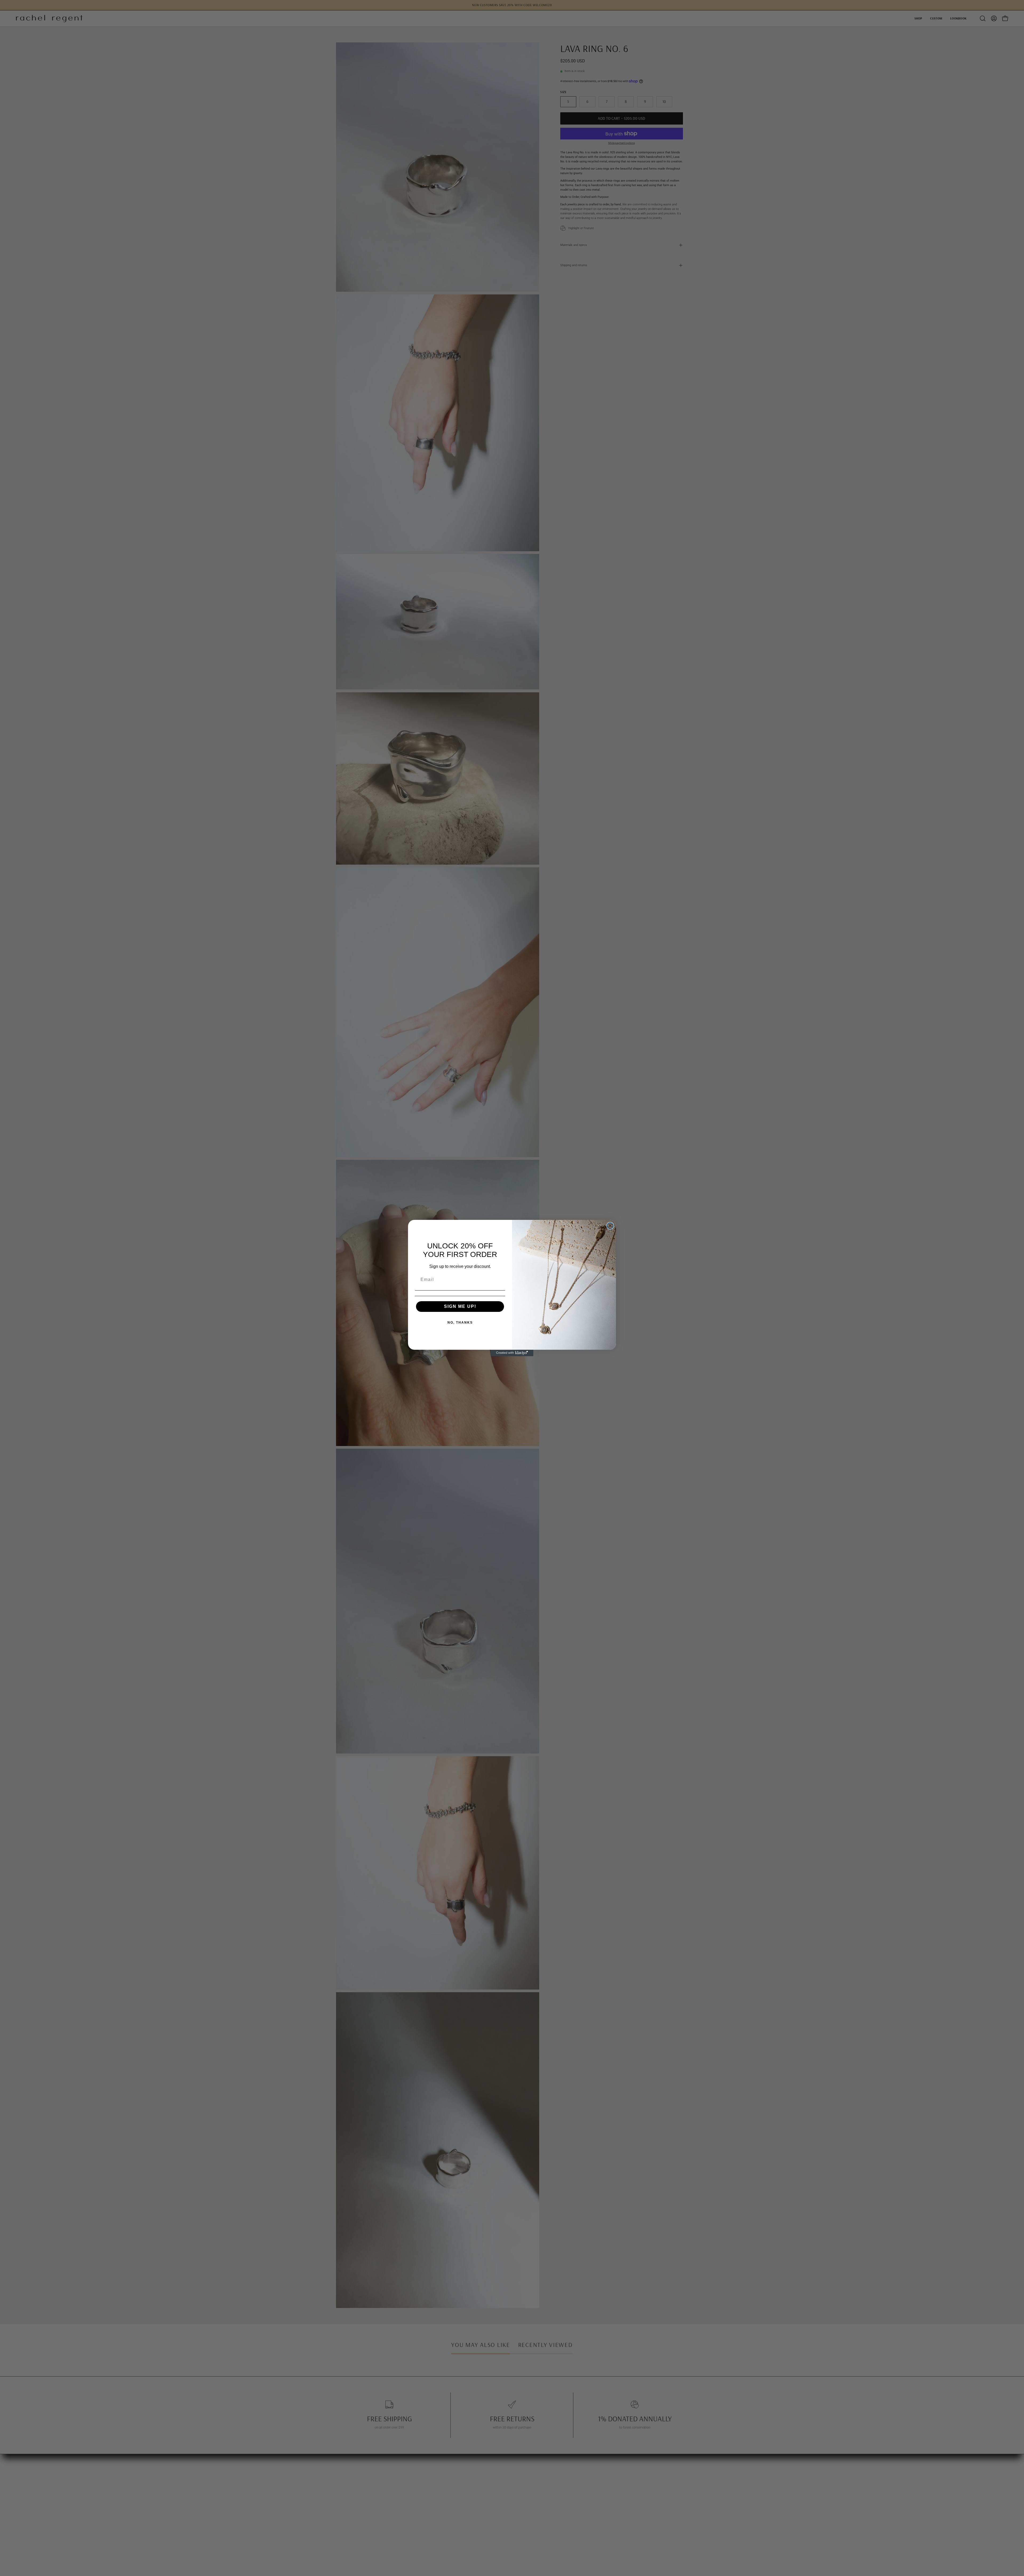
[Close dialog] (610, 1226)
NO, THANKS (460, 1323)
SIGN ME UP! (460, 1306)
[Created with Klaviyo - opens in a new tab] (512, 1353)
